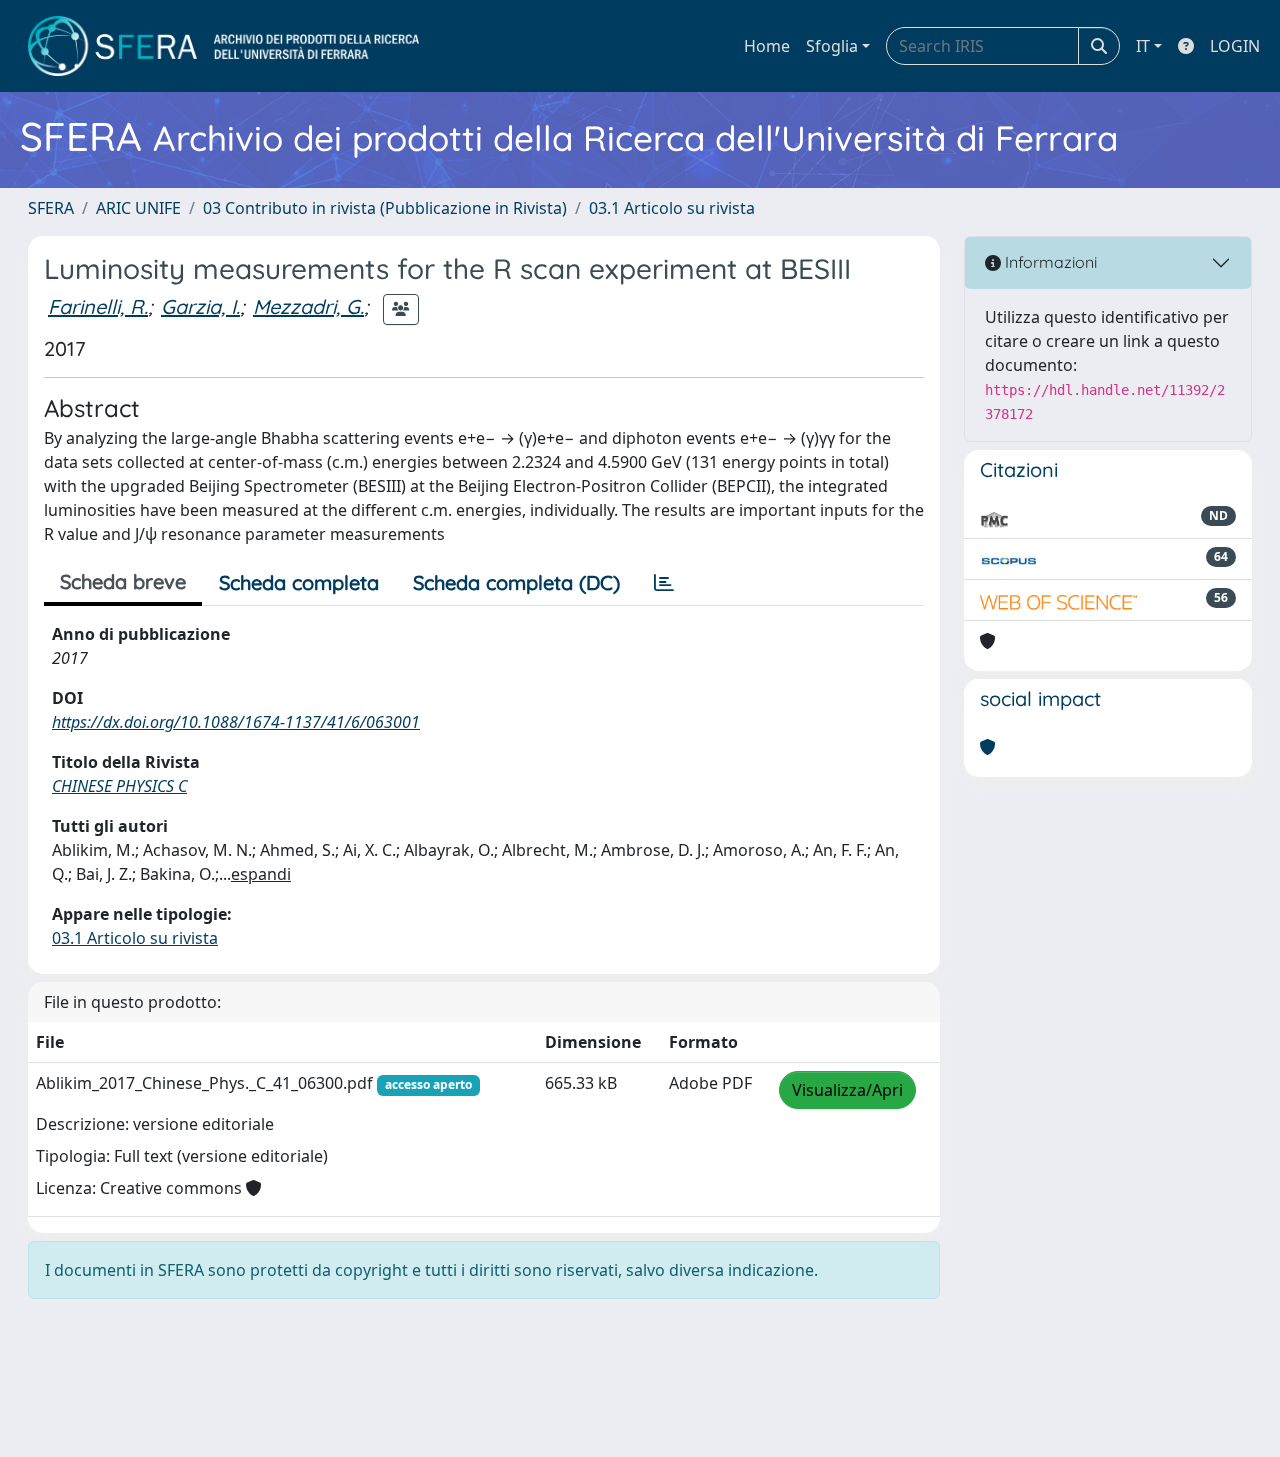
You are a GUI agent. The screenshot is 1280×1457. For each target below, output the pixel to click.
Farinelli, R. (98, 306)
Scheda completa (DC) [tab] (516, 582)
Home (767, 46)
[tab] (664, 583)
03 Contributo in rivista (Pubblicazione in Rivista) (385, 208)
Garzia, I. (200, 306)
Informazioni (1049, 262)
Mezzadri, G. (308, 306)
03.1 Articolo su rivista (672, 208)
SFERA (51, 208)
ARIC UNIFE (138, 208)
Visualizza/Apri (847, 1090)
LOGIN (1235, 46)
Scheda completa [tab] (299, 582)
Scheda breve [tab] (123, 581)
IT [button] (1143, 46)
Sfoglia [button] (832, 46)
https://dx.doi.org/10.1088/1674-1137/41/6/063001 (236, 722)
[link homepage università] (223, 46)
